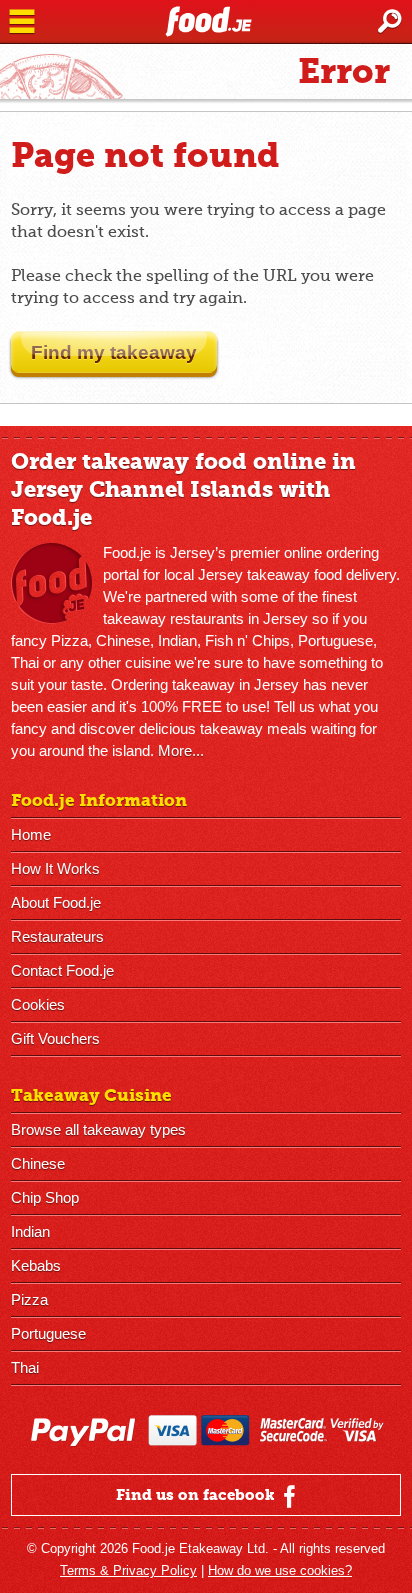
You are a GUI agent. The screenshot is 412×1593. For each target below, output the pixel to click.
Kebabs (36, 1265)
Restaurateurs (57, 936)
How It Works (55, 868)
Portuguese (48, 1333)
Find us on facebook (197, 1495)
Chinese (38, 1163)
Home (31, 834)
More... (181, 750)
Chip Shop (45, 1197)
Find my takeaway (114, 352)
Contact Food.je (62, 970)
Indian (30, 1231)
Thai (25, 1367)
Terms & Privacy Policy (128, 1570)
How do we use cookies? (280, 1570)
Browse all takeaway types (98, 1129)
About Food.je (56, 902)
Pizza (29, 1299)
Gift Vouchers (55, 1038)
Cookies (38, 1004)
